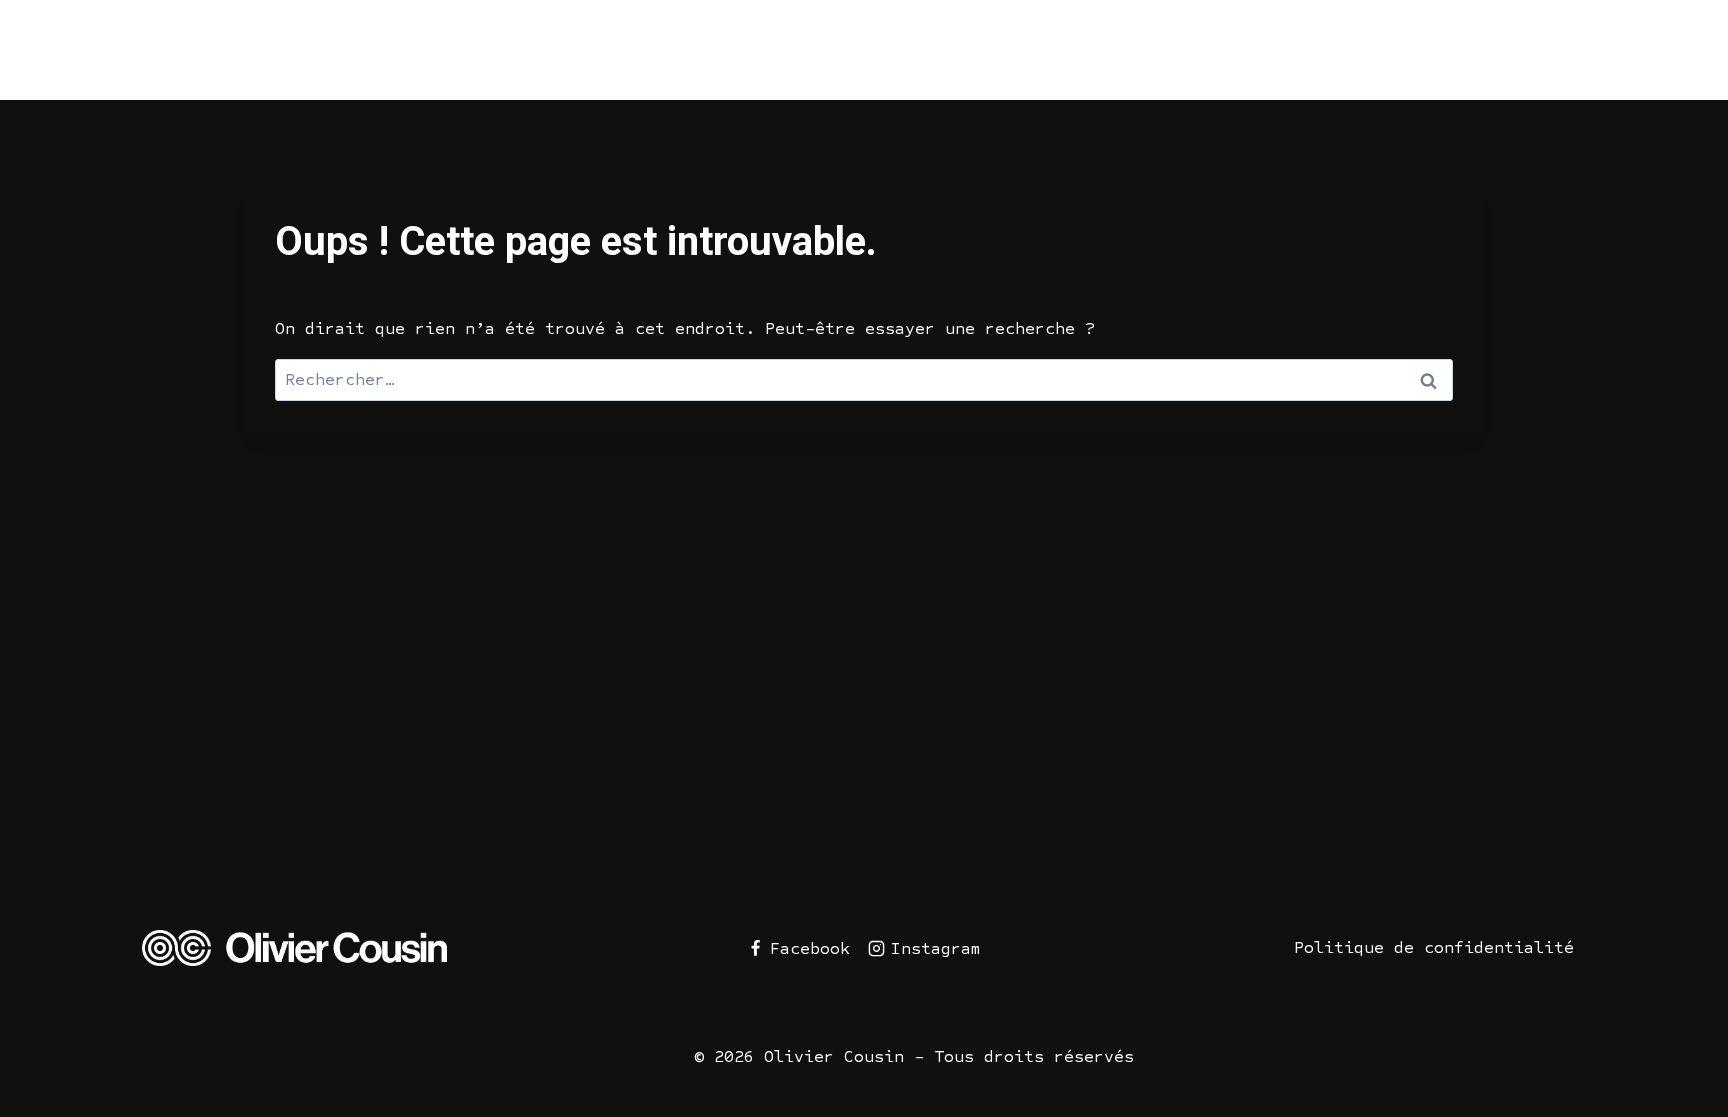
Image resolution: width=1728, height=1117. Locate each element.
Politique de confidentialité (1434, 947)
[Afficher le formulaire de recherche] (1686, 50)
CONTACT (1598, 49)
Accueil (979, 49)
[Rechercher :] (864, 379)
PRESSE (1401, 49)
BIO (1497, 49)
